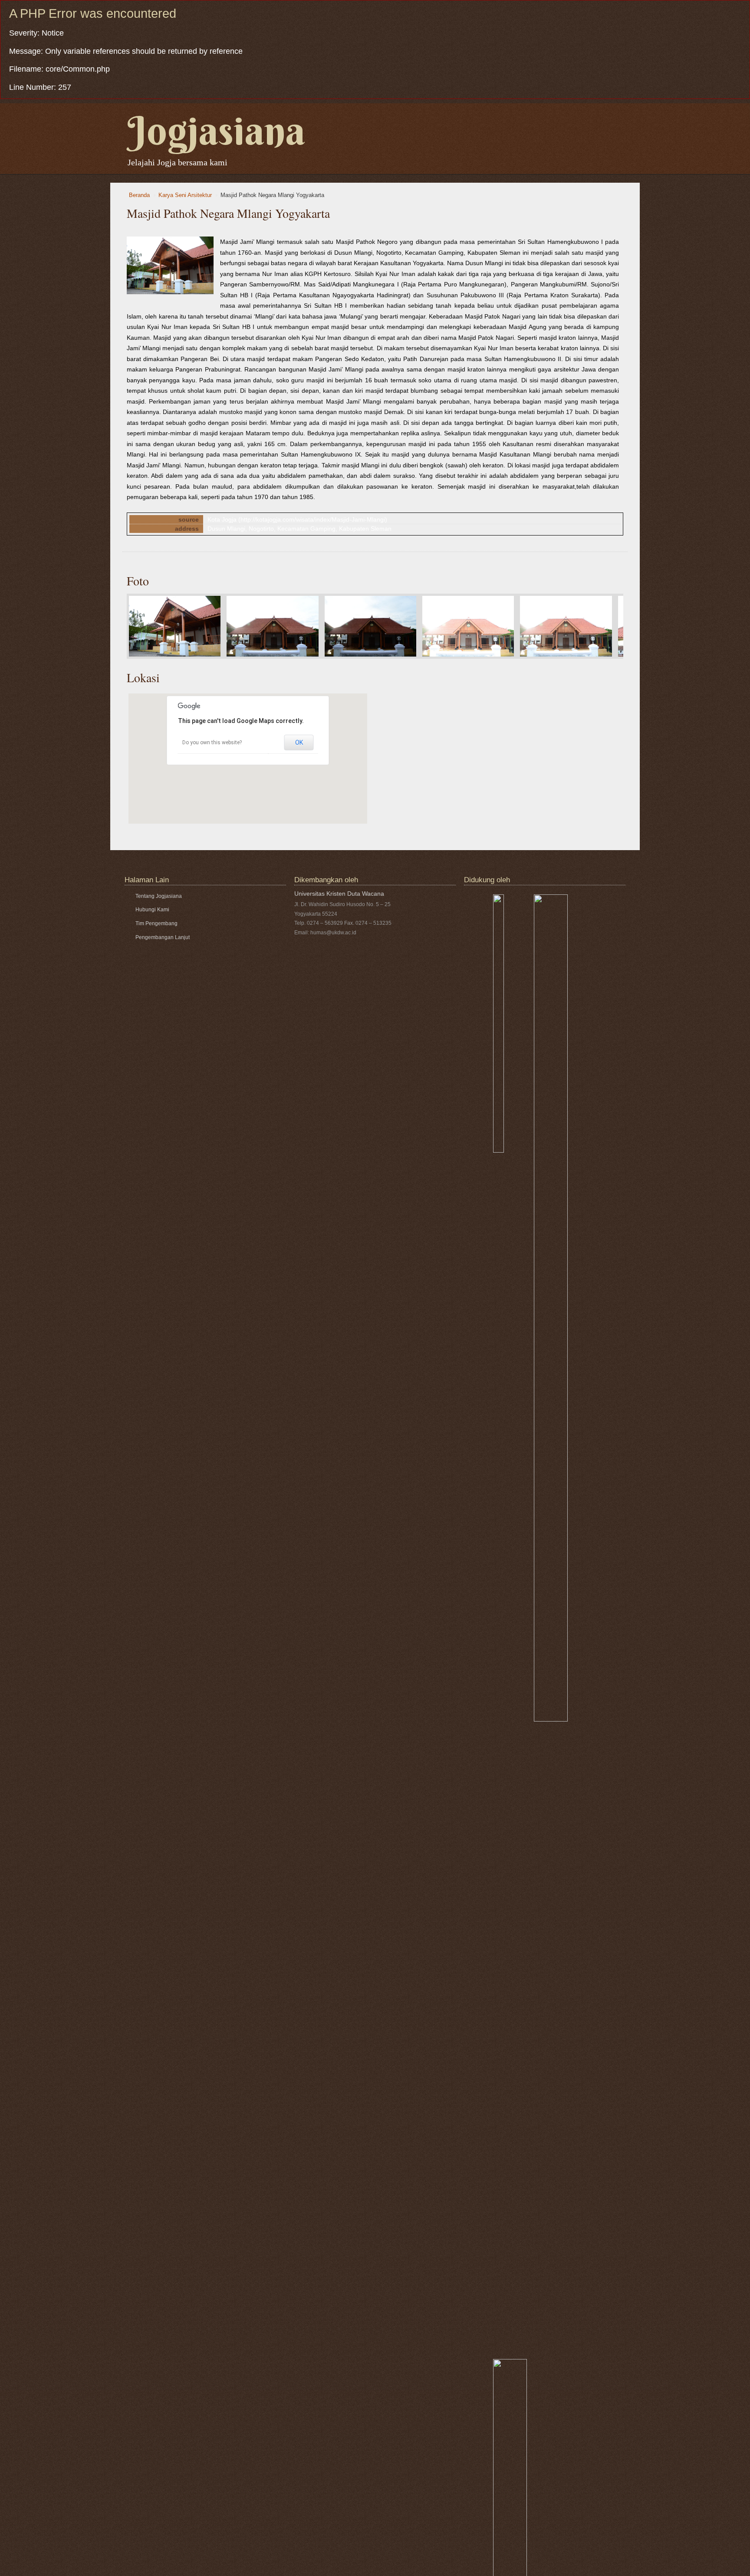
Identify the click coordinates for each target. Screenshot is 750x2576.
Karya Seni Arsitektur (185, 195)
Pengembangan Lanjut (163, 937)
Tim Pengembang (156, 923)
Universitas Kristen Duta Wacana (339, 894)
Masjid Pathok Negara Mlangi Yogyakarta (272, 195)
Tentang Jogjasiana (159, 896)
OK (299, 743)
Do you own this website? (212, 743)
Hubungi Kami (152, 910)
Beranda (139, 195)
